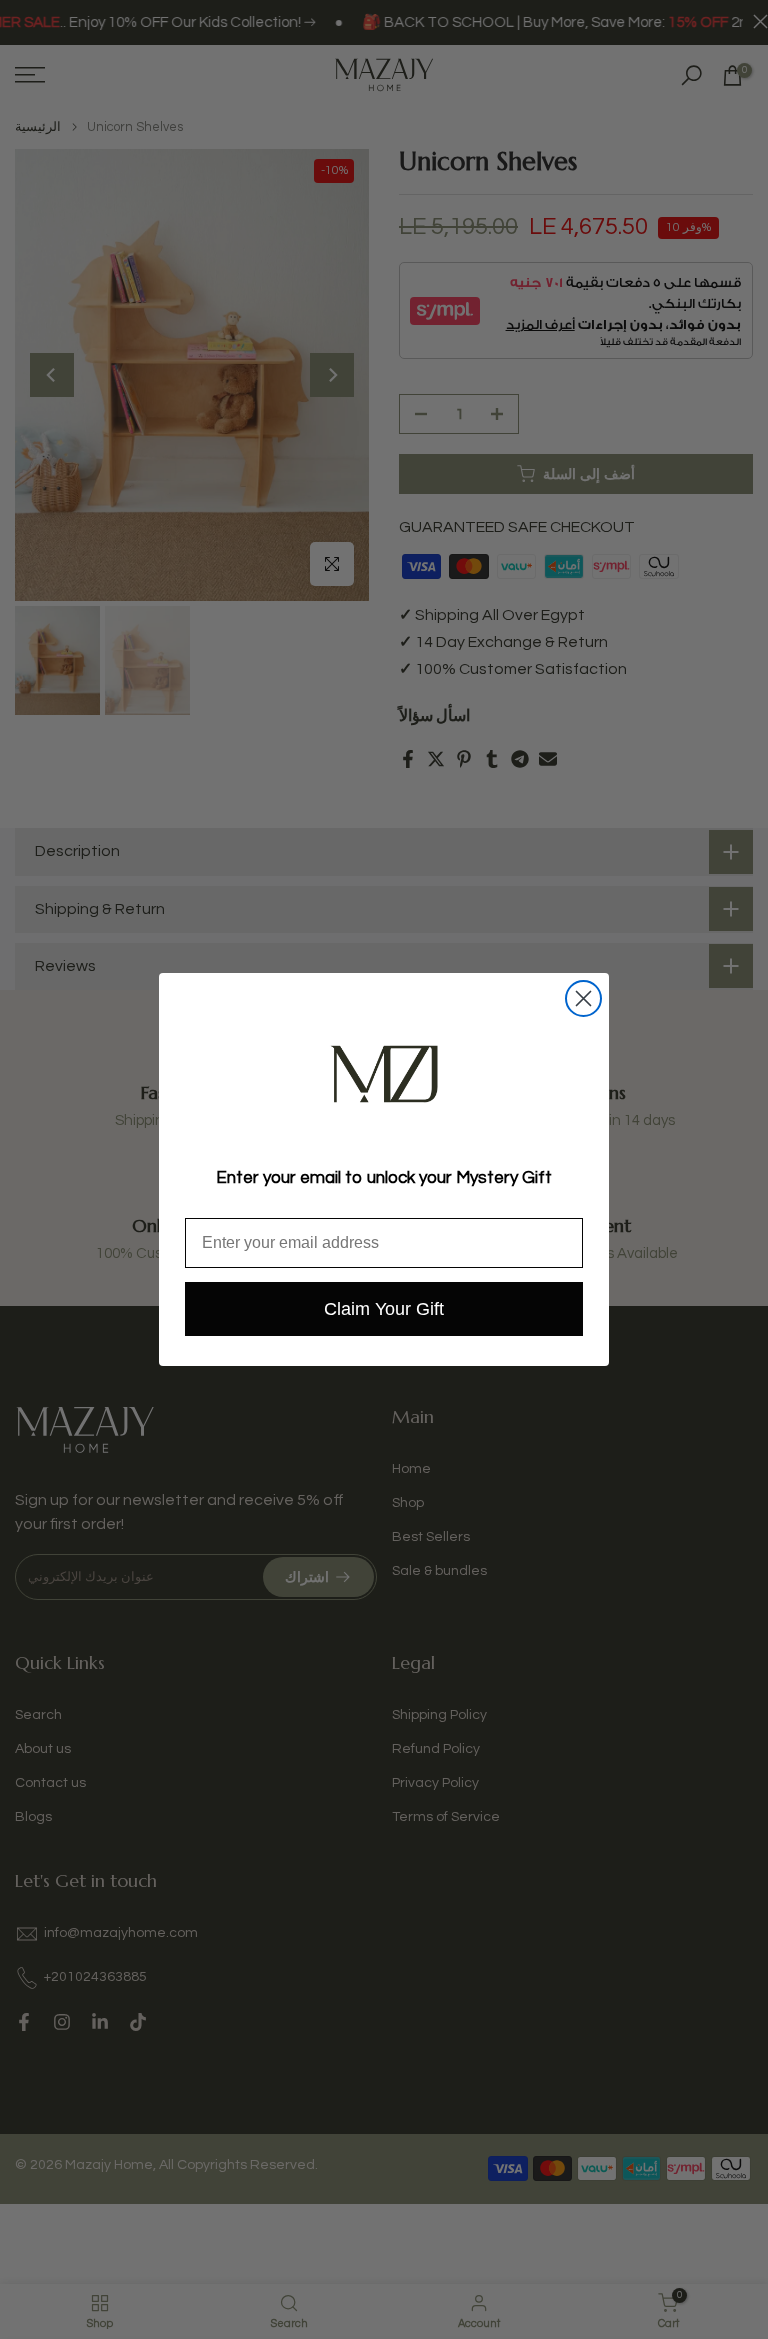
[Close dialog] (583, 998)
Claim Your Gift (384, 1309)
